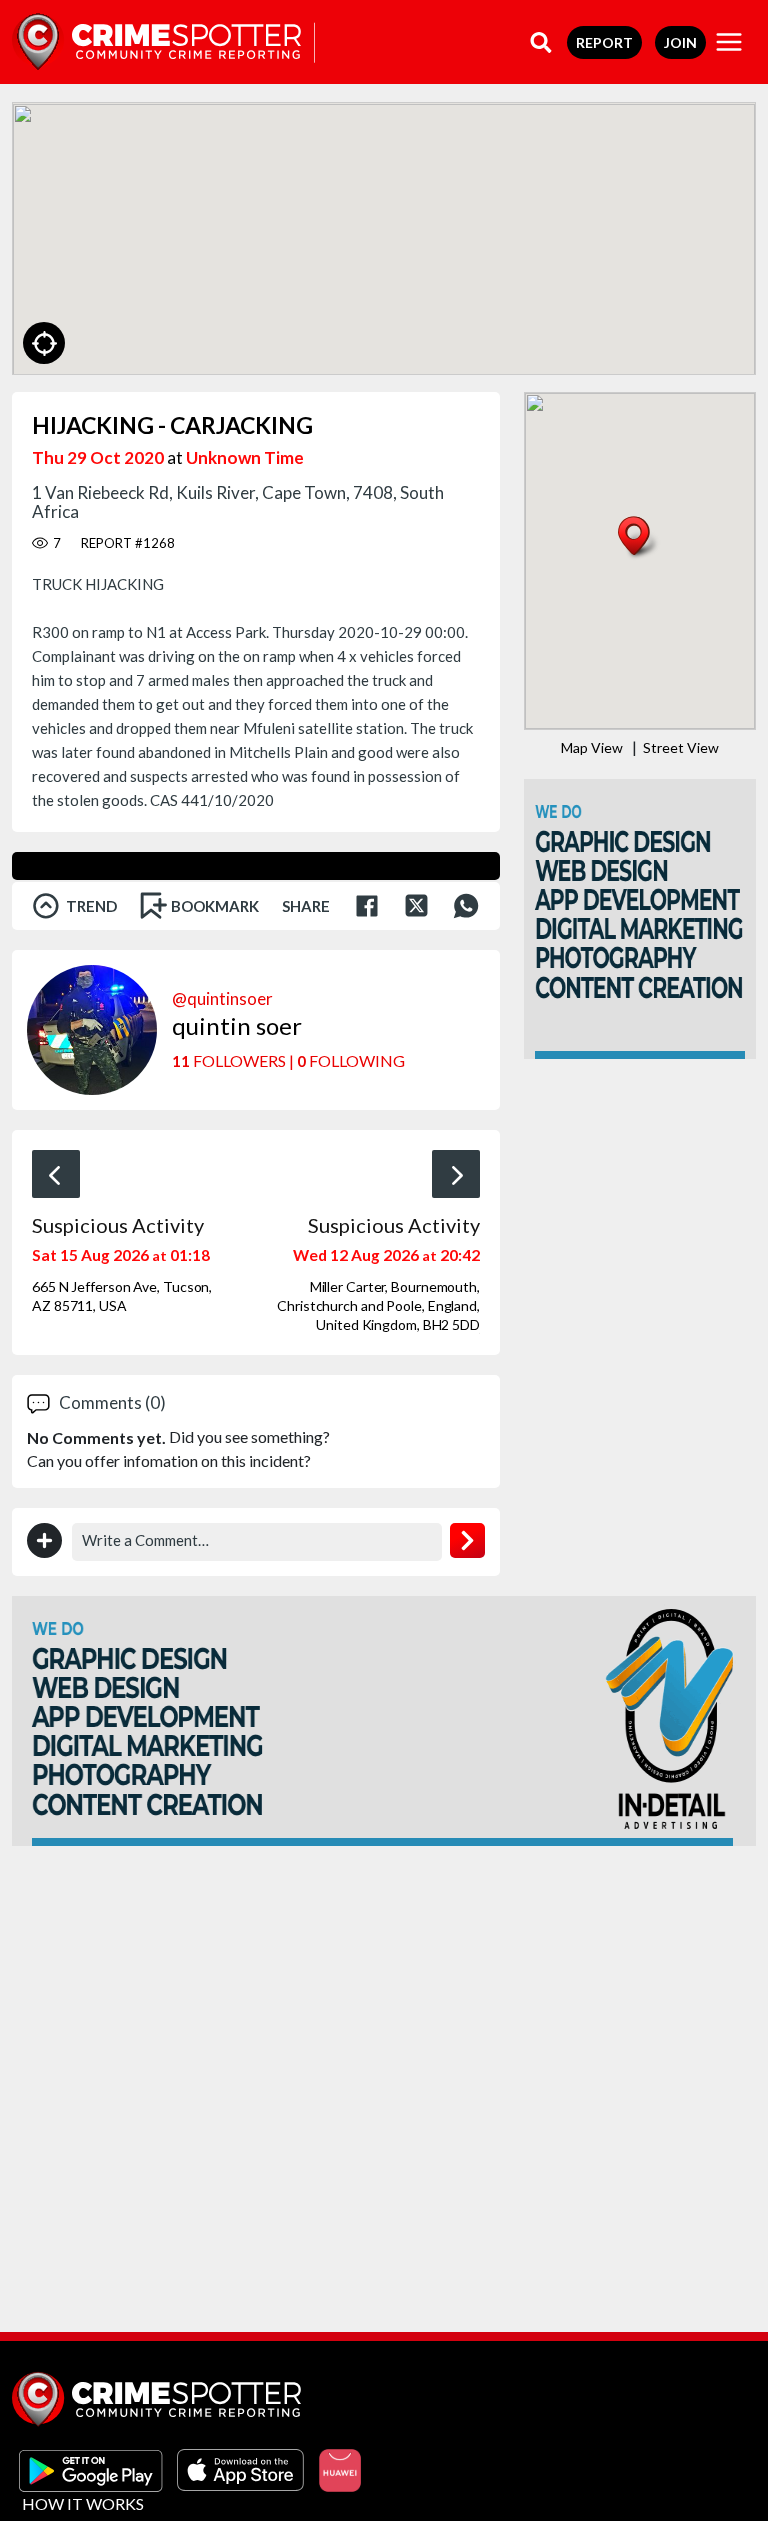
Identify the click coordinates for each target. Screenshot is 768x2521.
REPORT (604, 42)
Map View (592, 747)
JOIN (680, 42)
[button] (639, 538)
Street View (681, 747)
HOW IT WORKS (83, 2503)
